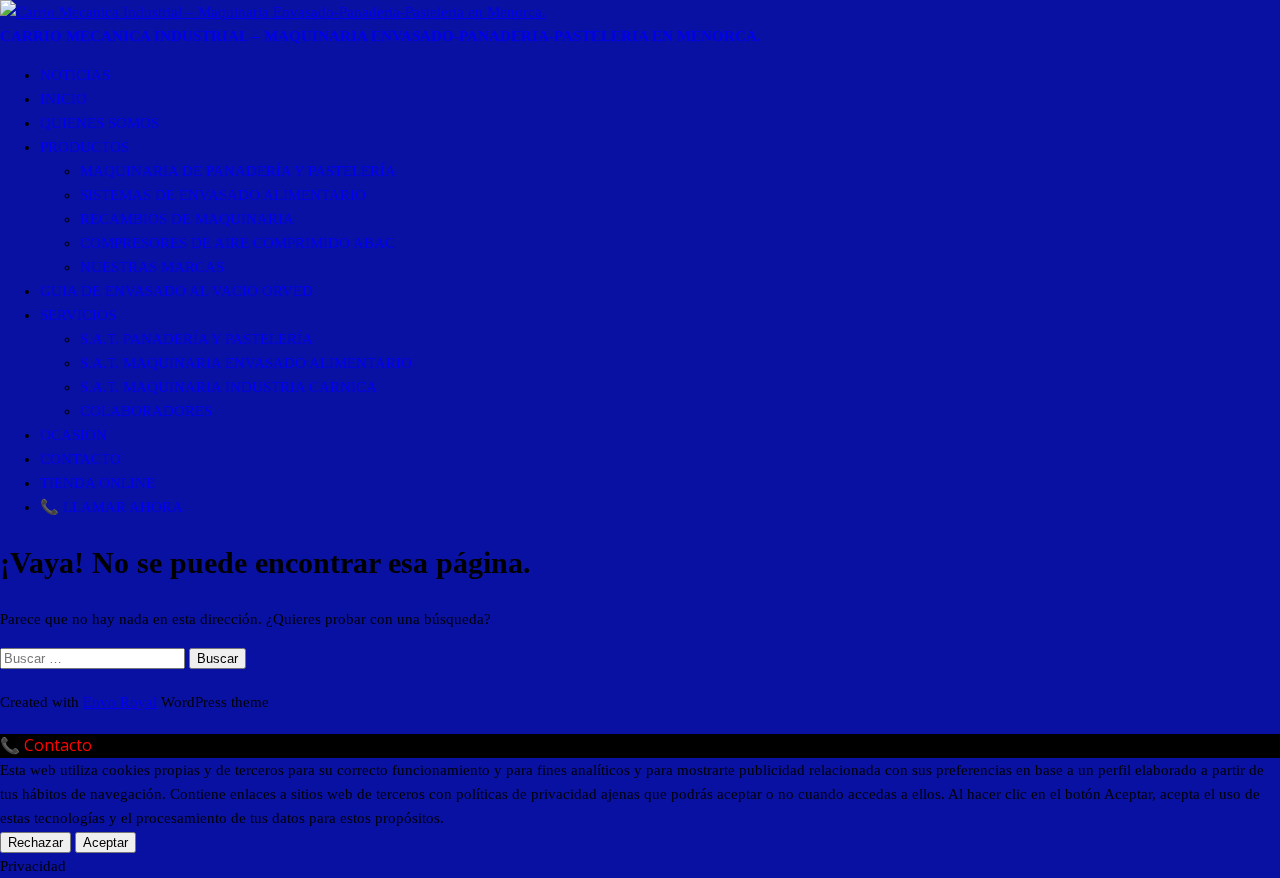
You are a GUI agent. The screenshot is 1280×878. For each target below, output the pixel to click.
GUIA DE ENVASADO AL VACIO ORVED (176, 291)
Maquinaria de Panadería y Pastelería (238, 171)
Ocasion (73, 435)
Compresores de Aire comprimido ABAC (237, 243)
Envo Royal (120, 702)
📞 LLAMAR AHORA (111, 507)
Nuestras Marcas (152, 267)
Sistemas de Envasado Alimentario (223, 195)
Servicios (78, 315)
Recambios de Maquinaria (187, 219)
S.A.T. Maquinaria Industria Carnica (228, 387)
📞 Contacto (46, 745)
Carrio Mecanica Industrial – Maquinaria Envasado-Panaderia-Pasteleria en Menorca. (380, 36)
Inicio (63, 99)
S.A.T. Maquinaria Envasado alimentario (246, 363)
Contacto (80, 459)
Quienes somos (99, 123)
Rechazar (35, 842)
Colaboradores (146, 411)
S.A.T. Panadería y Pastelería (196, 339)
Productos (84, 147)
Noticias (75, 75)
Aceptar (105, 842)
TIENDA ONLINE (97, 483)
